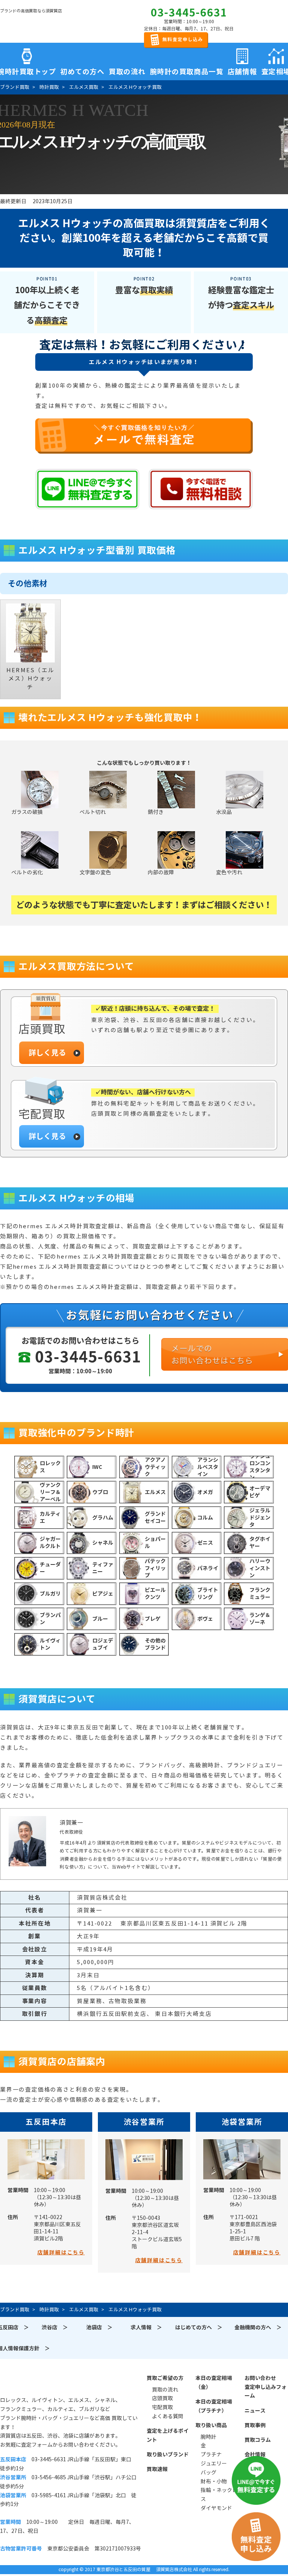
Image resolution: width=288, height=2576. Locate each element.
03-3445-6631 (189, 13)
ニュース (255, 2411)
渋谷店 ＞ (55, 2327)
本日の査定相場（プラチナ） (214, 2406)
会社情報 (255, 2455)
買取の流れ (127, 70)
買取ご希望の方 (165, 2378)
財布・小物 (214, 2482)
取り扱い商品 (211, 2425)
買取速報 (157, 2469)
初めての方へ (82, 70)
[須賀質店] (38, 23)
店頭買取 (162, 2398)
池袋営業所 (242, 2122)
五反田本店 (46, 2122)
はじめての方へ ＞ (199, 2327)
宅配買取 (162, 2407)
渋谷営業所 (144, 2122)
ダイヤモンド (216, 2508)
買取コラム (258, 2440)
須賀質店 (38, 2382)
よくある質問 (168, 2416)
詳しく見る (47, 1053)
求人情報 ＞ (146, 2327)
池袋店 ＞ (99, 2327)
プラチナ (211, 2455)
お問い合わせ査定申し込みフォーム (265, 2387)
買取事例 (255, 2425)
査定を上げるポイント (168, 2435)
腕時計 (208, 2437)
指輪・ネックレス (219, 2495)
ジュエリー (214, 2464)
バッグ (208, 2473)
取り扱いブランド (168, 2455)
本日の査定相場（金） (214, 2383)
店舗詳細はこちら (61, 2252)
